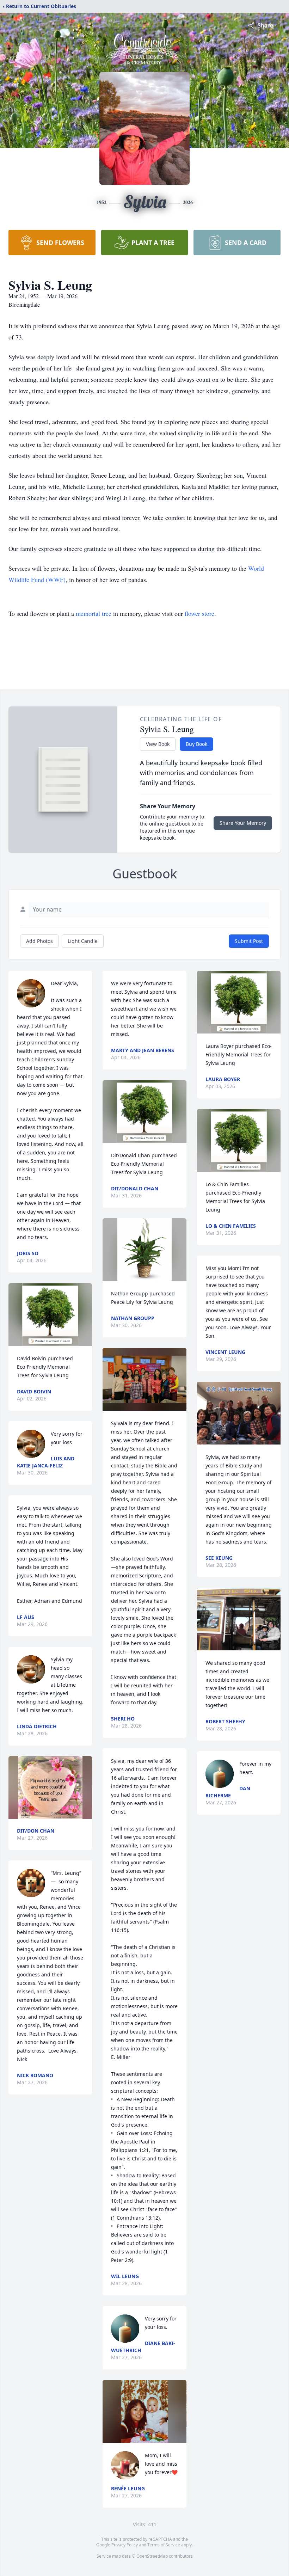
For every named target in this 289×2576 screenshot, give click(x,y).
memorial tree (94, 613)
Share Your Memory (243, 823)
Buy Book (196, 744)
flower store (199, 613)
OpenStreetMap (152, 2556)
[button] (50, 1314)
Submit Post (249, 941)
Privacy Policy (125, 2545)
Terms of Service (164, 2545)
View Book (158, 744)
